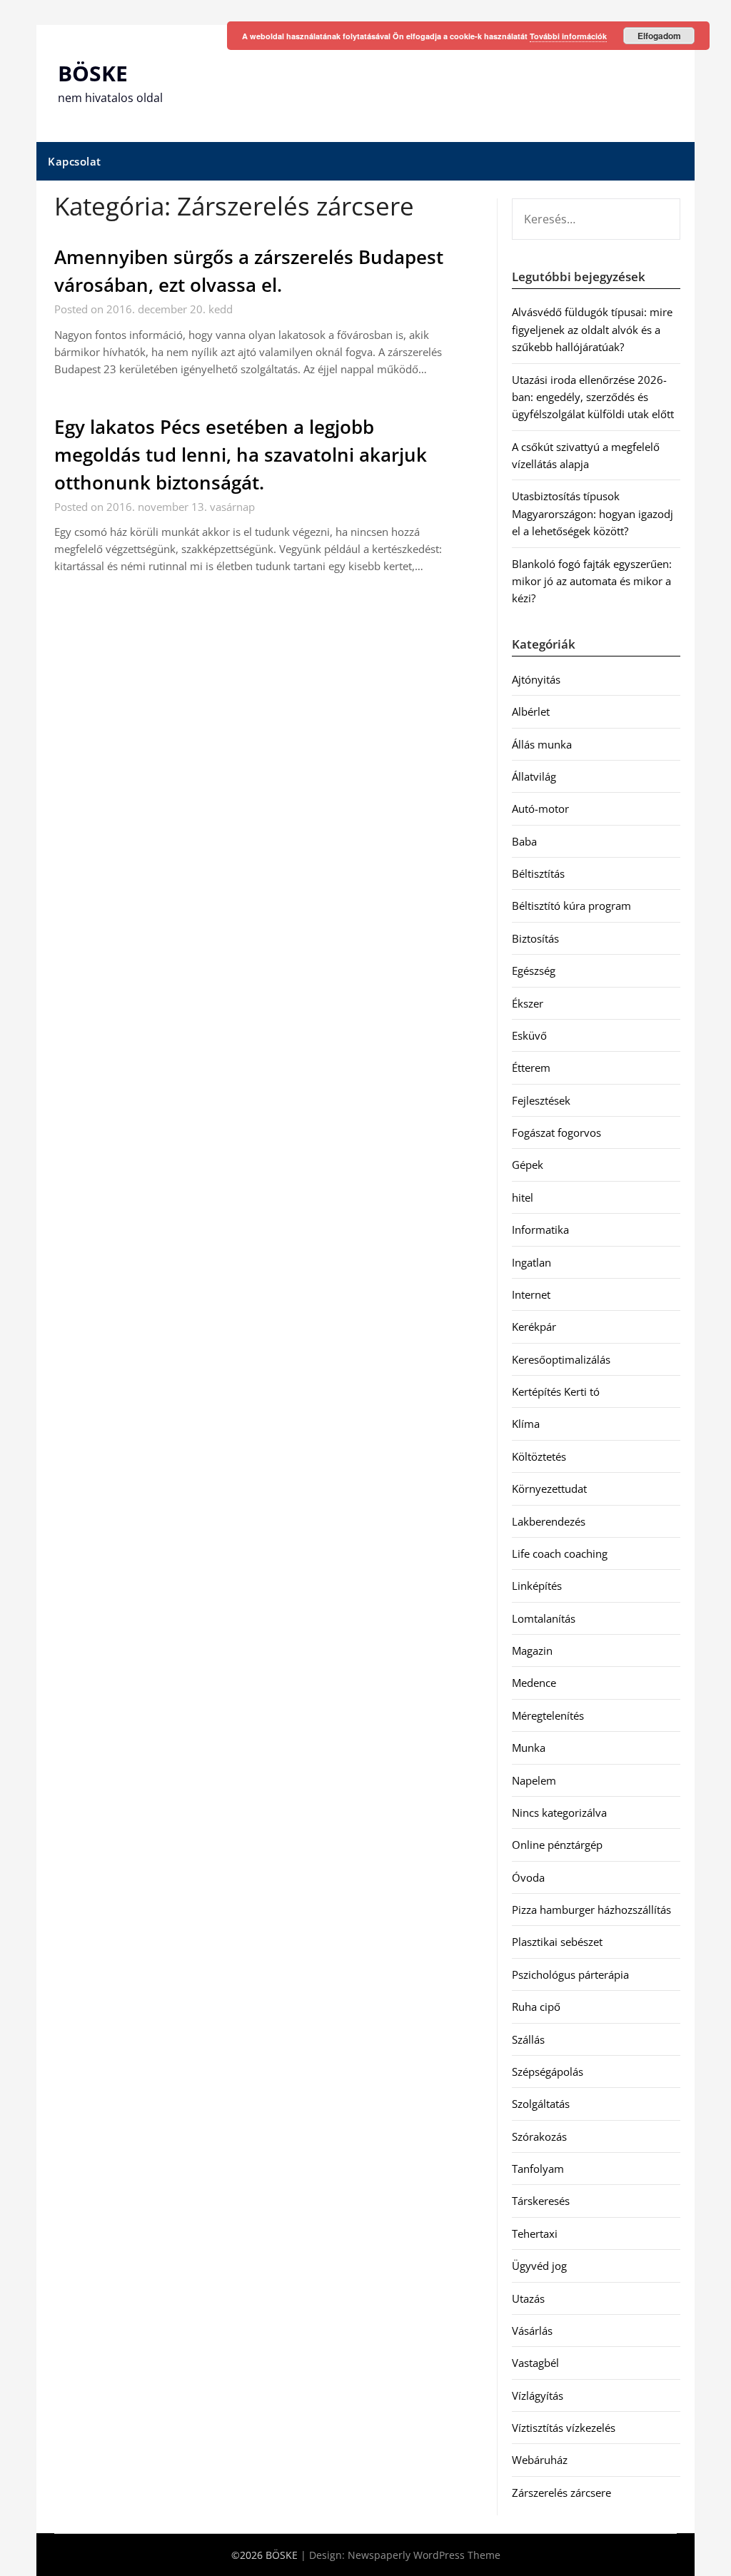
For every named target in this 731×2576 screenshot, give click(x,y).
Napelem (534, 1780)
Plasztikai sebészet (557, 1942)
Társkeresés (541, 2201)
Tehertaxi (535, 2233)
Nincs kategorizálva (559, 1812)
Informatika (540, 1229)
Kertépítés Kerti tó (556, 1391)
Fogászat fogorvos (556, 1132)
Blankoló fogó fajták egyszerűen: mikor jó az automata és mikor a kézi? (592, 581)
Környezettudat (549, 1489)
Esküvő (529, 1035)
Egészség (534, 970)
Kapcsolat (75, 161)
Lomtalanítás (544, 1618)
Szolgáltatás (541, 2104)
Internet (531, 1294)
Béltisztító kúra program (571, 906)
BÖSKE (93, 73)
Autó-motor (540, 808)
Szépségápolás (548, 2072)
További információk (568, 36)
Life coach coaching (560, 1553)
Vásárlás (532, 2331)
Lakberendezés (549, 1521)
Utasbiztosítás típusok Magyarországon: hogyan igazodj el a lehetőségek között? (593, 513)
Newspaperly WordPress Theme (424, 2555)
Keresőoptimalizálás (561, 1359)
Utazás (528, 2298)
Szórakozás (539, 2136)
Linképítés (537, 1586)
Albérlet (531, 711)
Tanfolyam (538, 2169)
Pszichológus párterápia (570, 1974)
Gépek (528, 1165)
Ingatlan (531, 1262)
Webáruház (540, 2460)
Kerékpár (534, 1327)
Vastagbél (535, 2363)
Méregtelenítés (548, 1715)
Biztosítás (535, 938)
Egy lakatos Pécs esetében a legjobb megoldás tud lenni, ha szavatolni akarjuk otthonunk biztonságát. (241, 455)
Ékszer (528, 1003)
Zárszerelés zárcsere (561, 2493)
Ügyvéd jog (539, 2266)
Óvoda (528, 1877)
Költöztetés (539, 1456)
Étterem (531, 1068)
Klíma (526, 1424)
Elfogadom (659, 36)
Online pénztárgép (557, 1845)
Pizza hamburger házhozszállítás (591, 1910)
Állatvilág (534, 776)
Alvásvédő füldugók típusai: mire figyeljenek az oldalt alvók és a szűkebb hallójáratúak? (592, 329)
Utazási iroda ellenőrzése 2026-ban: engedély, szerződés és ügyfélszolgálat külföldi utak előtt (593, 397)
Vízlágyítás (538, 2395)
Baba (524, 841)
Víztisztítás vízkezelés (564, 2428)
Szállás (528, 2039)
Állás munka (542, 744)
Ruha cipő (536, 2007)
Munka (529, 1748)
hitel (523, 1197)
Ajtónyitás (536, 679)
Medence (534, 1683)
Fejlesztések (541, 1100)
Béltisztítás (538, 873)
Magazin (532, 1650)
